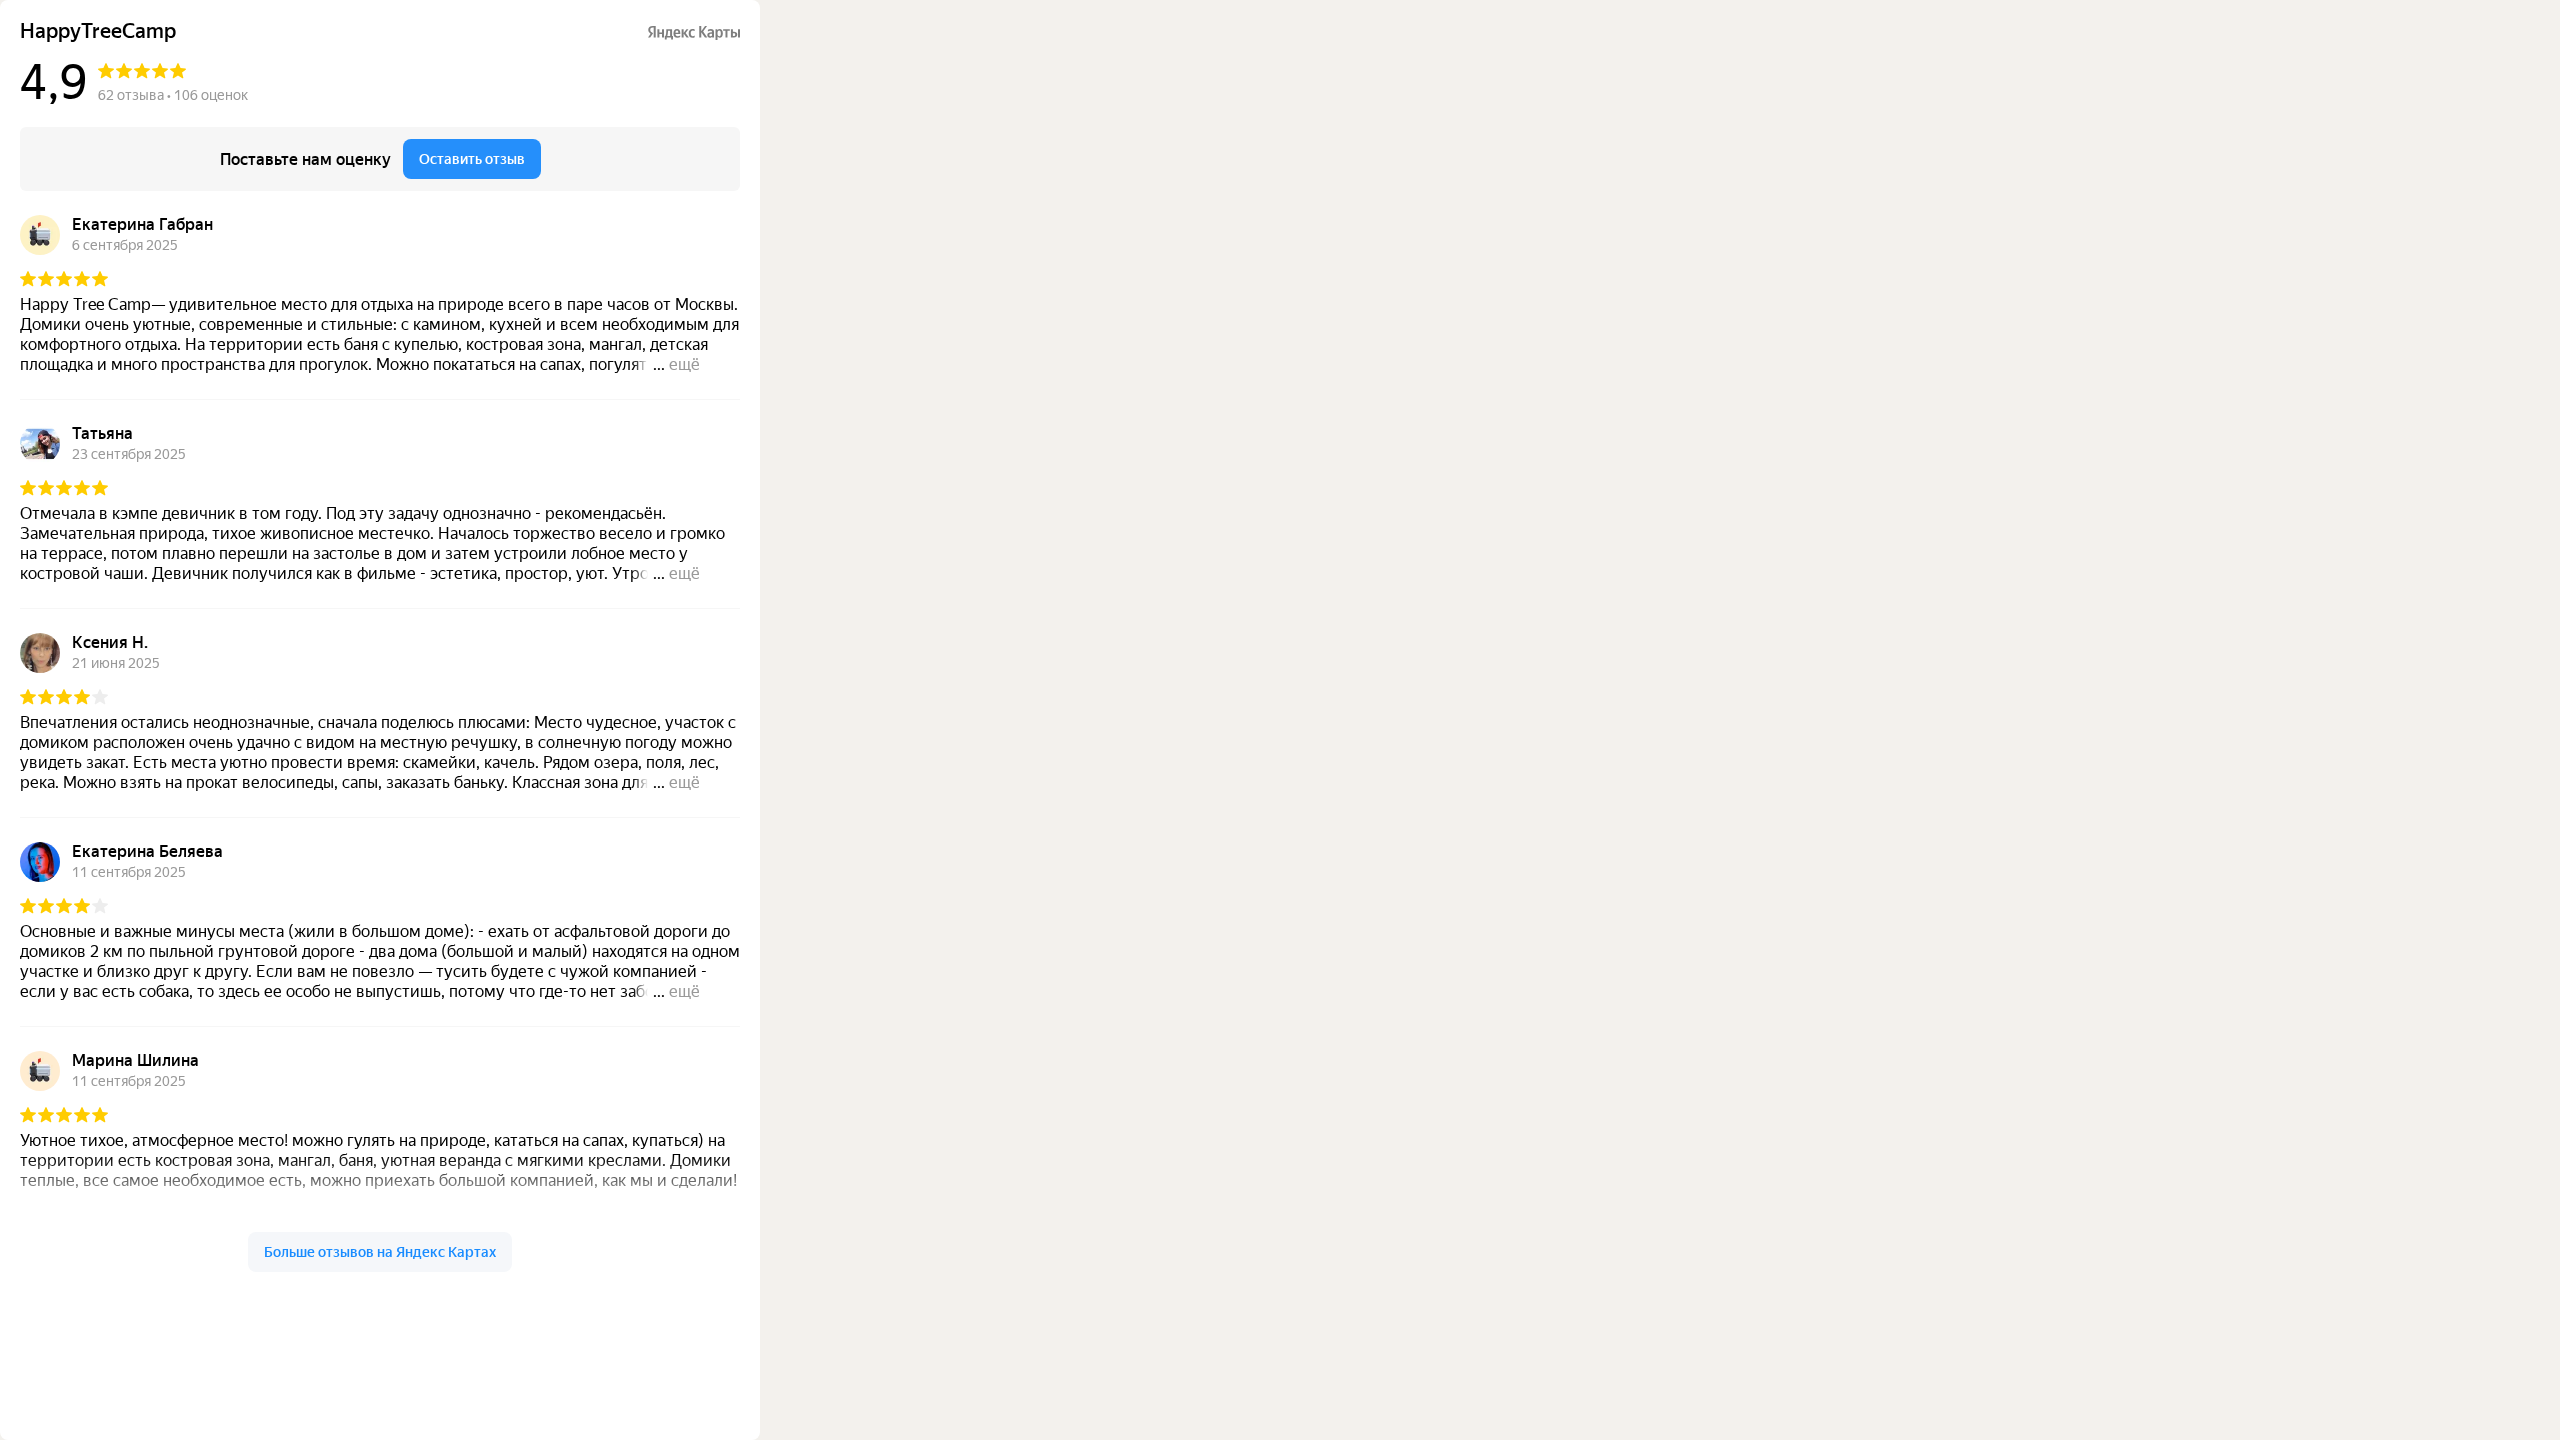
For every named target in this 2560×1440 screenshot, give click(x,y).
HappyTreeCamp (98, 31)
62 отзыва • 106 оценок (173, 95)
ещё (684, 364)
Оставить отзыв (472, 159)
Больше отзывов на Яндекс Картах (380, 1252)
